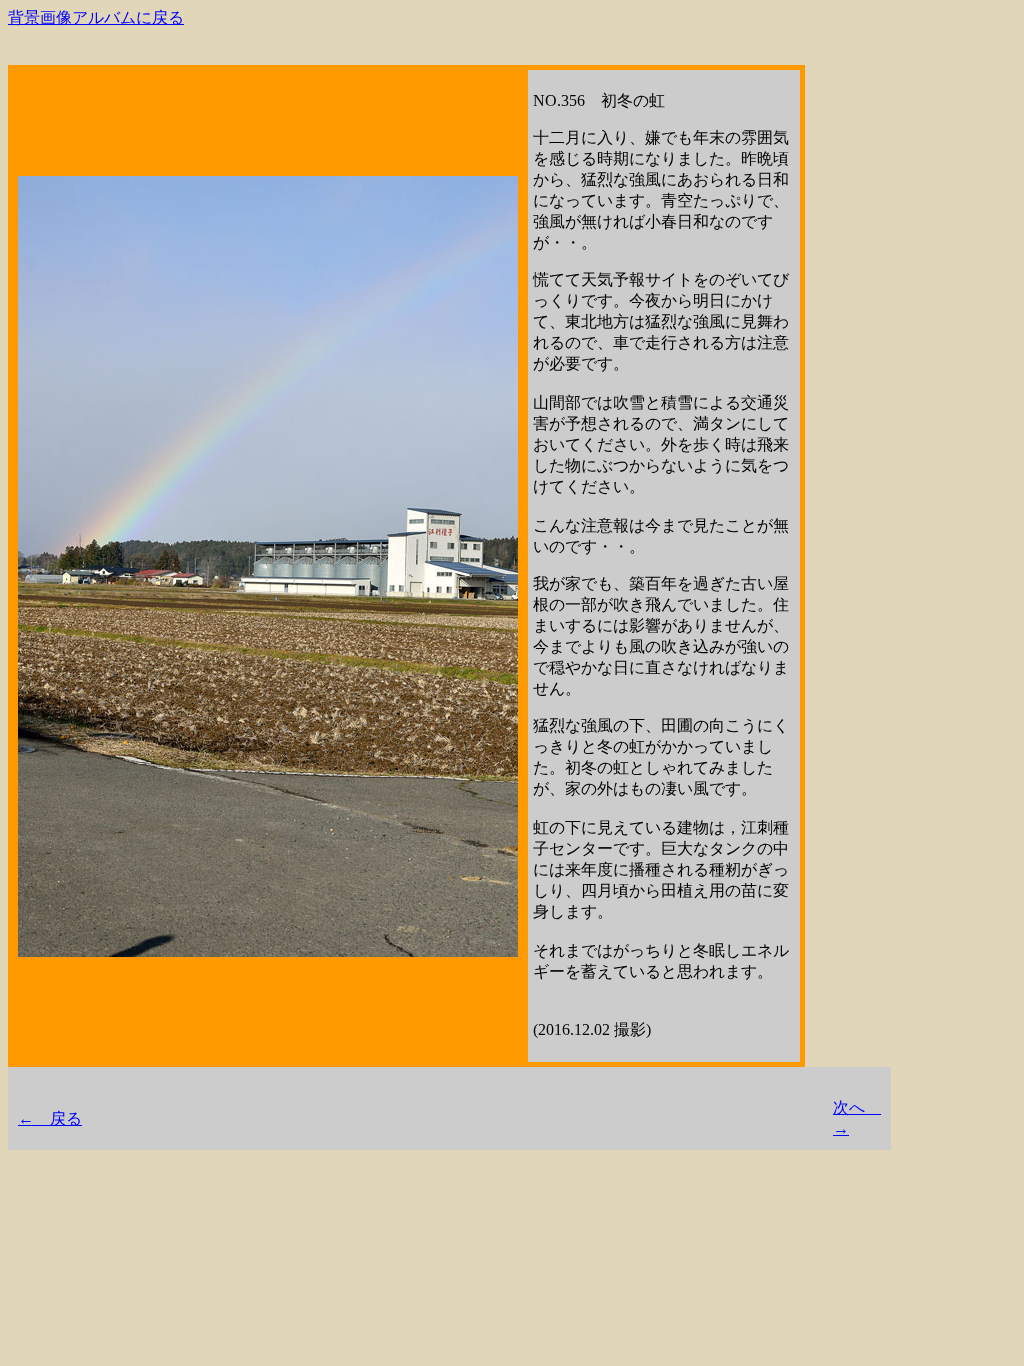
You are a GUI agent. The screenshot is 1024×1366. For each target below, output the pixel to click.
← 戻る (50, 1118)
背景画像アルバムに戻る (96, 17)
